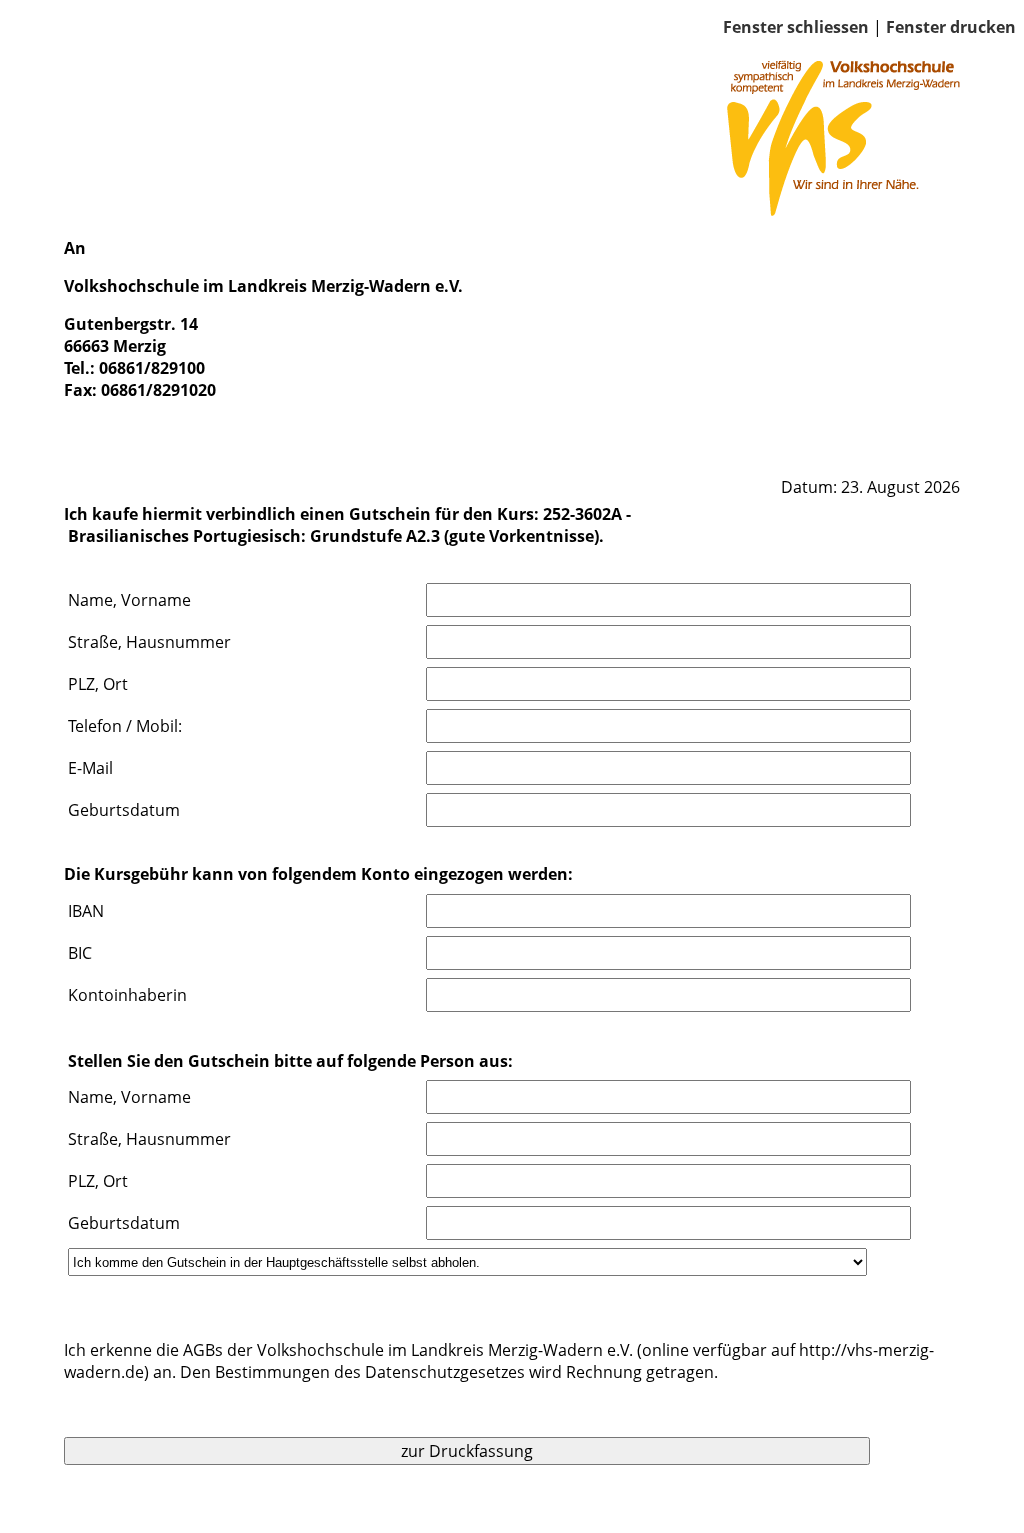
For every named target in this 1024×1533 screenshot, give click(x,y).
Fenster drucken (951, 27)
